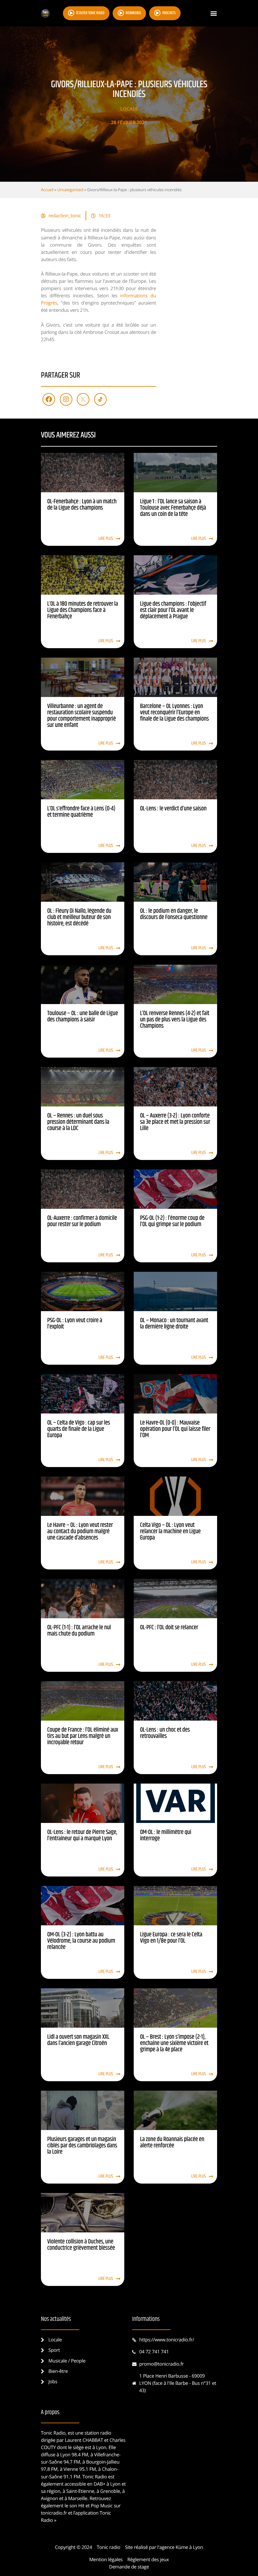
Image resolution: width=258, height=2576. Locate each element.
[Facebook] (49, 399)
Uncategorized (70, 190)
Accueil (47, 190)
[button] (213, 13)
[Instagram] (66, 399)
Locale (129, 109)
